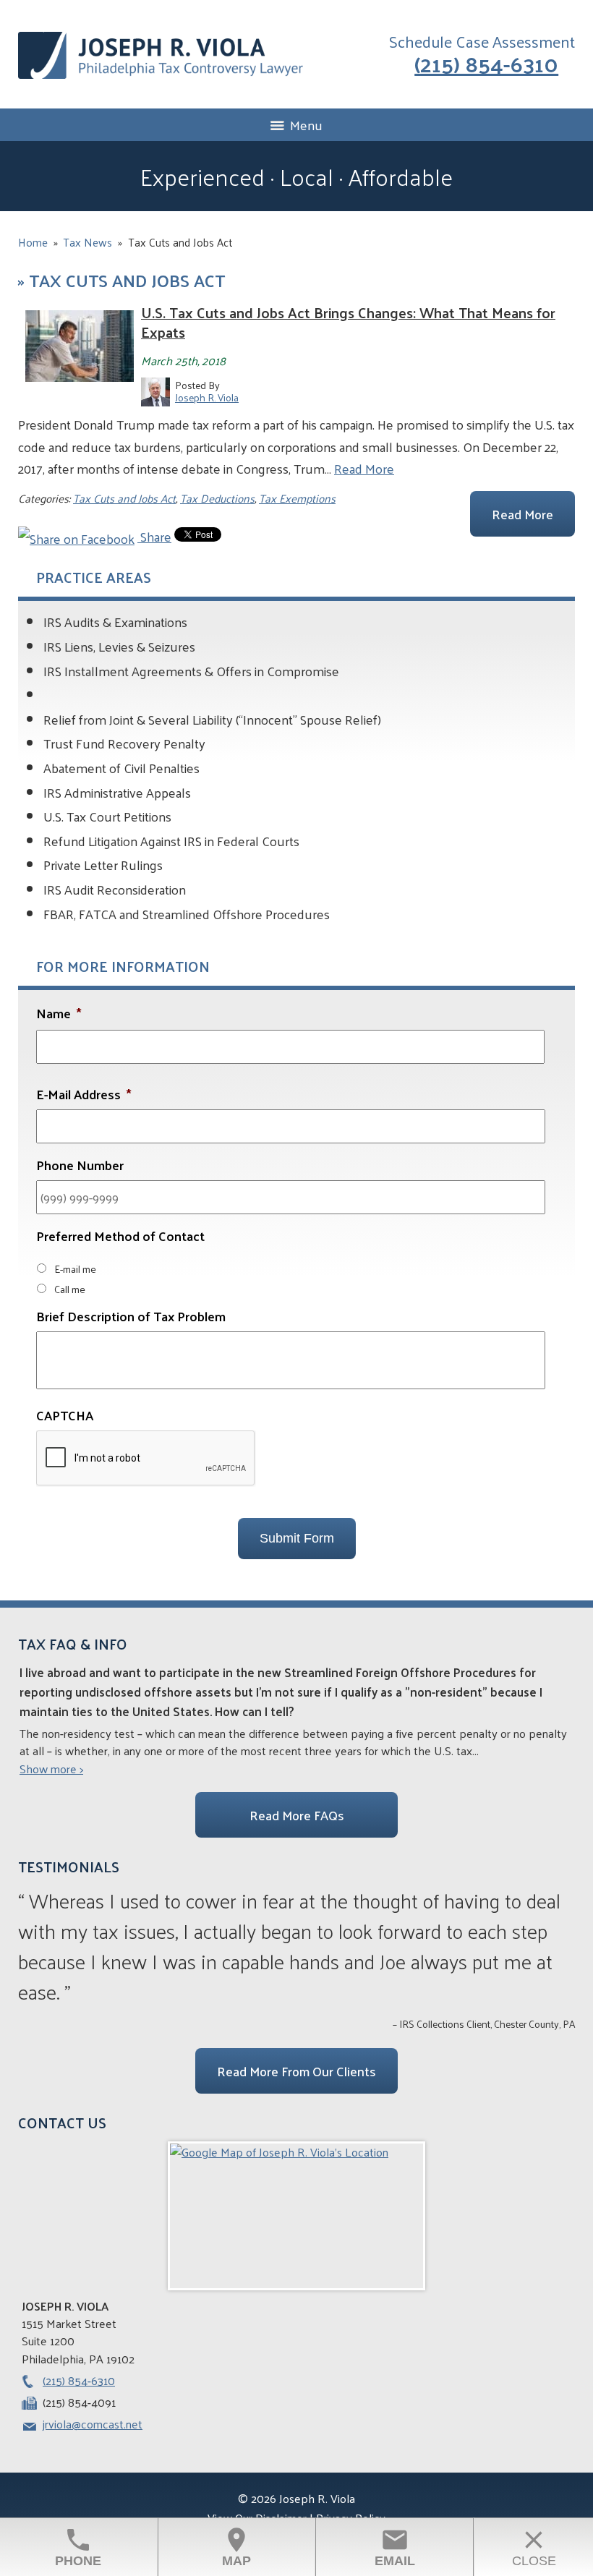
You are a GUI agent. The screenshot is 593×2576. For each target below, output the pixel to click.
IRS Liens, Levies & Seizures (119, 646)
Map (236, 2547)
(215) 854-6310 (486, 63)
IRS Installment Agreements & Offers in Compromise (191, 671)
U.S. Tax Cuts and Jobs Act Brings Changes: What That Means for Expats (348, 322)
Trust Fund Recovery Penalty (124, 743)
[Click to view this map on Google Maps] (296, 2216)
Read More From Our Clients (296, 2071)
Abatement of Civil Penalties (121, 768)
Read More (364, 468)
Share (154, 536)
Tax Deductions (217, 498)
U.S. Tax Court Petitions (107, 816)
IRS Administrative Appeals (117, 792)
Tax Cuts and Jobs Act (124, 498)
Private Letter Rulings (103, 865)
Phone (78, 2547)
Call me (70, 1289)
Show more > (51, 1769)
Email (395, 2547)
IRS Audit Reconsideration (115, 889)
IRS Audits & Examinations (115, 622)
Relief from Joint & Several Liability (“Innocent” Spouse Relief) (212, 719)
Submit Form (297, 1538)
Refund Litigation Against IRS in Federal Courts (171, 841)
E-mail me (75, 1268)
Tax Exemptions (297, 498)
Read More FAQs (297, 1815)
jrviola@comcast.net (93, 2424)
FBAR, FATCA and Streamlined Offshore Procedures (187, 914)
